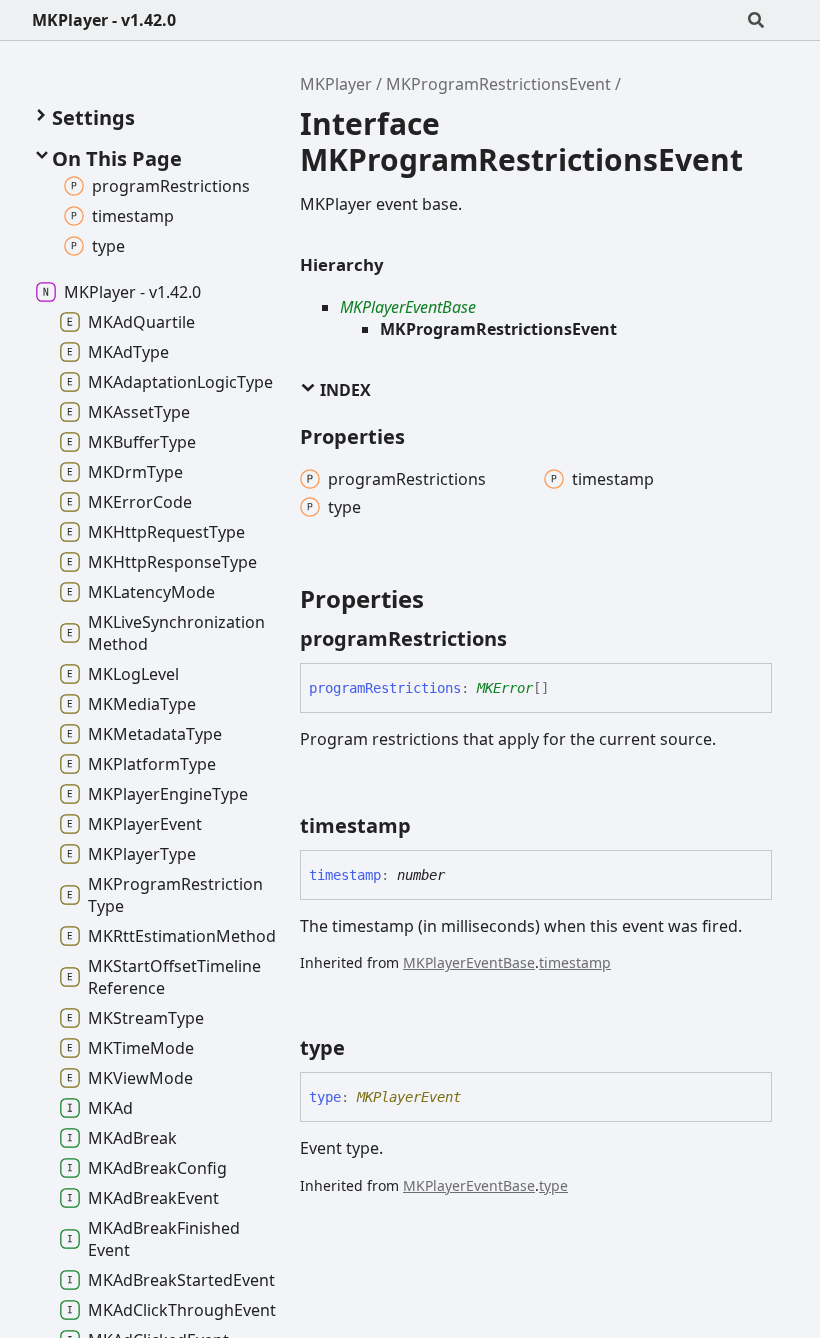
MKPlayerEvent (409, 1097)
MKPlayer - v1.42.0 (104, 20)
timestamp (575, 962)
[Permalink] (525, 639)
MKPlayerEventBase (408, 307)
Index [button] (343, 390)
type (553, 1185)
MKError (505, 688)
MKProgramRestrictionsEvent (498, 84)
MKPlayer (336, 84)
